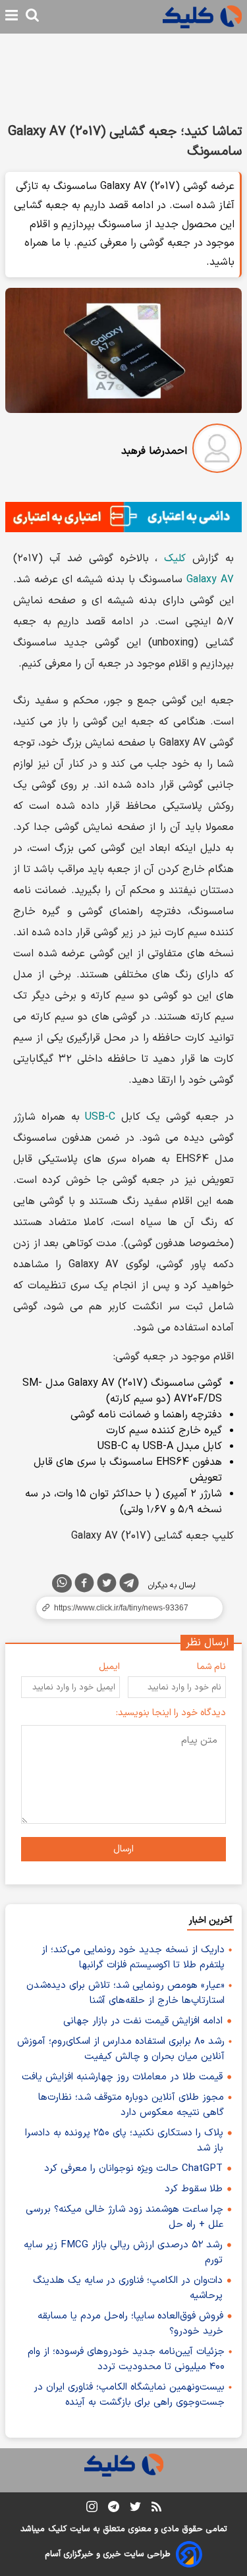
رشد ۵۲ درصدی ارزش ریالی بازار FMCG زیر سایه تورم (123, 2253)
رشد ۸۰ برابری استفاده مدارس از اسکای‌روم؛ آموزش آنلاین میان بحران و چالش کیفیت (121, 2049)
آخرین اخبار (210, 1920)
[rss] (156, 2509)
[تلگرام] (129, 1585)
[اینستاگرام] (92, 2509)
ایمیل (109, 1667)
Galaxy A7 (210, 580)
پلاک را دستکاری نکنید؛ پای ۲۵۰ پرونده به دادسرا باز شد (124, 2141)
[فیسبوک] (84, 1585)
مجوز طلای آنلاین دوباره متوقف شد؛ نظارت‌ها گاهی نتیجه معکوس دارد (131, 2105)
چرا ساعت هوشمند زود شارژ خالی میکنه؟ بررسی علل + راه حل (124, 2217)
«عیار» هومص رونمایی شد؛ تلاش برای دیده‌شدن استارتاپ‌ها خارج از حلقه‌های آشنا (125, 1993)
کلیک (175, 559)
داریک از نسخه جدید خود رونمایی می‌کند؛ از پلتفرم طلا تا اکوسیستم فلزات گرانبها (133, 1958)
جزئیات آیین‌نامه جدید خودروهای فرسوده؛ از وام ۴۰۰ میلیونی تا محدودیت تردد (126, 2359)
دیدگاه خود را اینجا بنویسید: (171, 1713)
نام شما (211, 1667)
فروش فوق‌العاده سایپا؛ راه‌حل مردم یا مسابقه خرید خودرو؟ (130, 2324)
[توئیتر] (107, 1585)
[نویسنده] (217, 451)
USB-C (100, 1117)
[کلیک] (202, 17)
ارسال (123, 1849)
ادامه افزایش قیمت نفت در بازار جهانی (143, 2021)
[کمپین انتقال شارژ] (123, 517)
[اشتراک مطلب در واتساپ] (62, 1583)
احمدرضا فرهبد (154, 451)
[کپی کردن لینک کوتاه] (123, 1608)
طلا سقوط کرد (194, 2189)
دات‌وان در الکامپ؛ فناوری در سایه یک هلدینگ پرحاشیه (128, 2288)
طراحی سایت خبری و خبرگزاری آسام (108, 2554)
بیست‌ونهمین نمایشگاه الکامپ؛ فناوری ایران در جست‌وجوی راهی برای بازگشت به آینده (129, 2395)
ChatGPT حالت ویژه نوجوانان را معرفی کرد (133, 2169)
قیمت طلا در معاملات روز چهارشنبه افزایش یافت (122, 2077)
